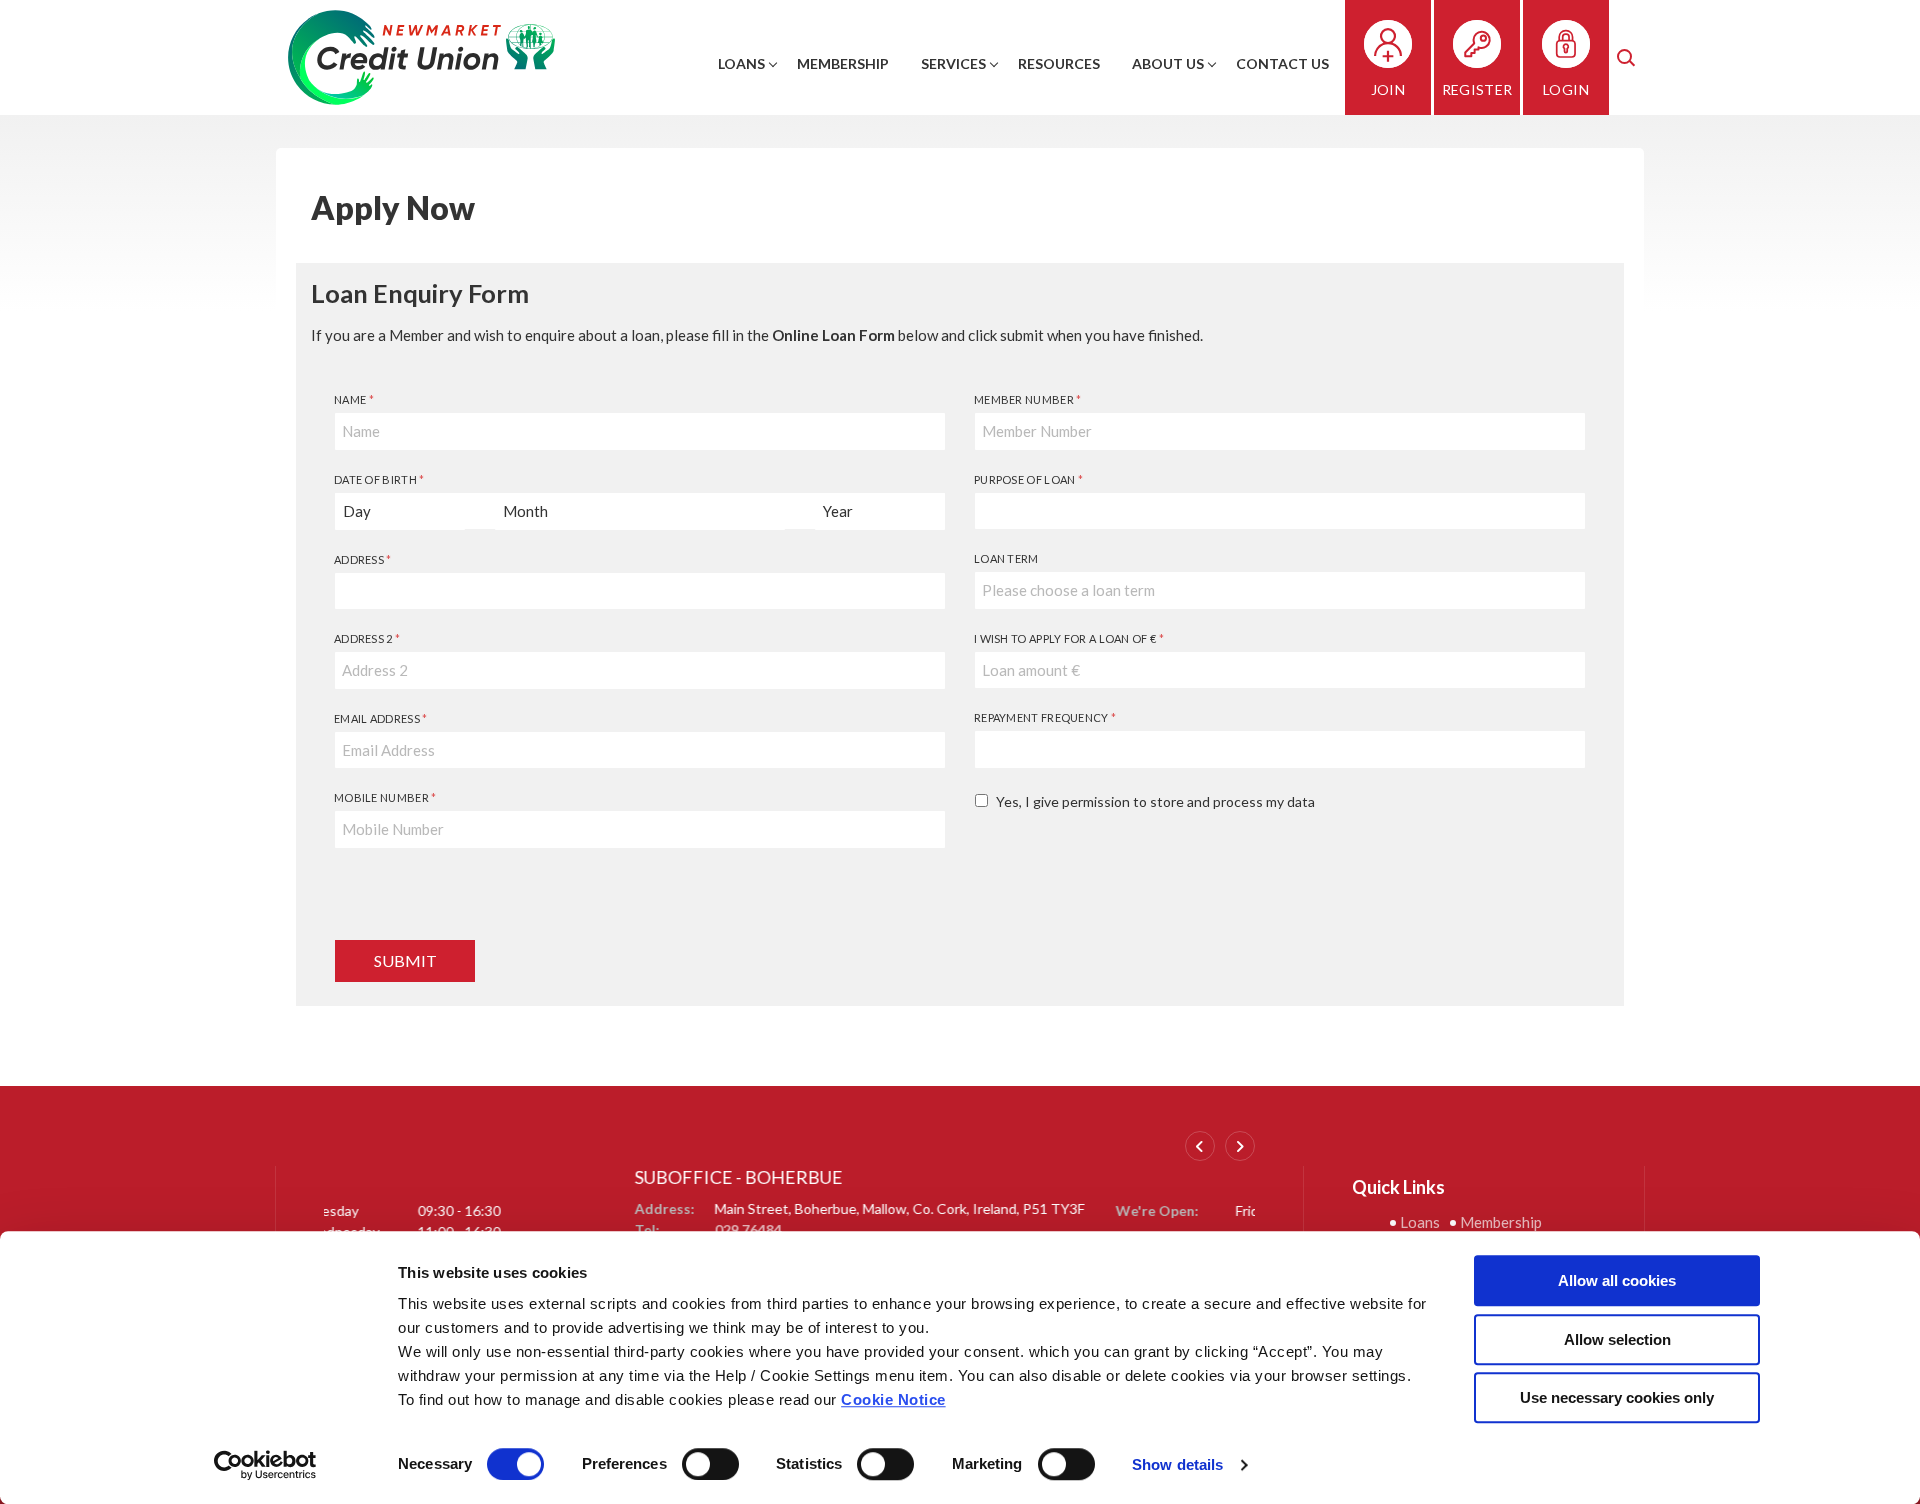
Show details (1177, 1464)
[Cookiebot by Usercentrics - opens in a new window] (265, 1465)
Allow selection (1617, 1339)
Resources (1059, 63)
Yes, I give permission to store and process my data (1155, 801)
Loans (741, 63)
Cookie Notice (893, 1399)
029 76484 (437, 1229)
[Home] (421, 55)
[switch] (710, 1464)
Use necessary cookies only (1617, 1397)
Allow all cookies (1617, 1280)
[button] (1629, 57)
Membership (843, 63)
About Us (1168, 63)
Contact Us (1282, 63)
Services (953, 63)
